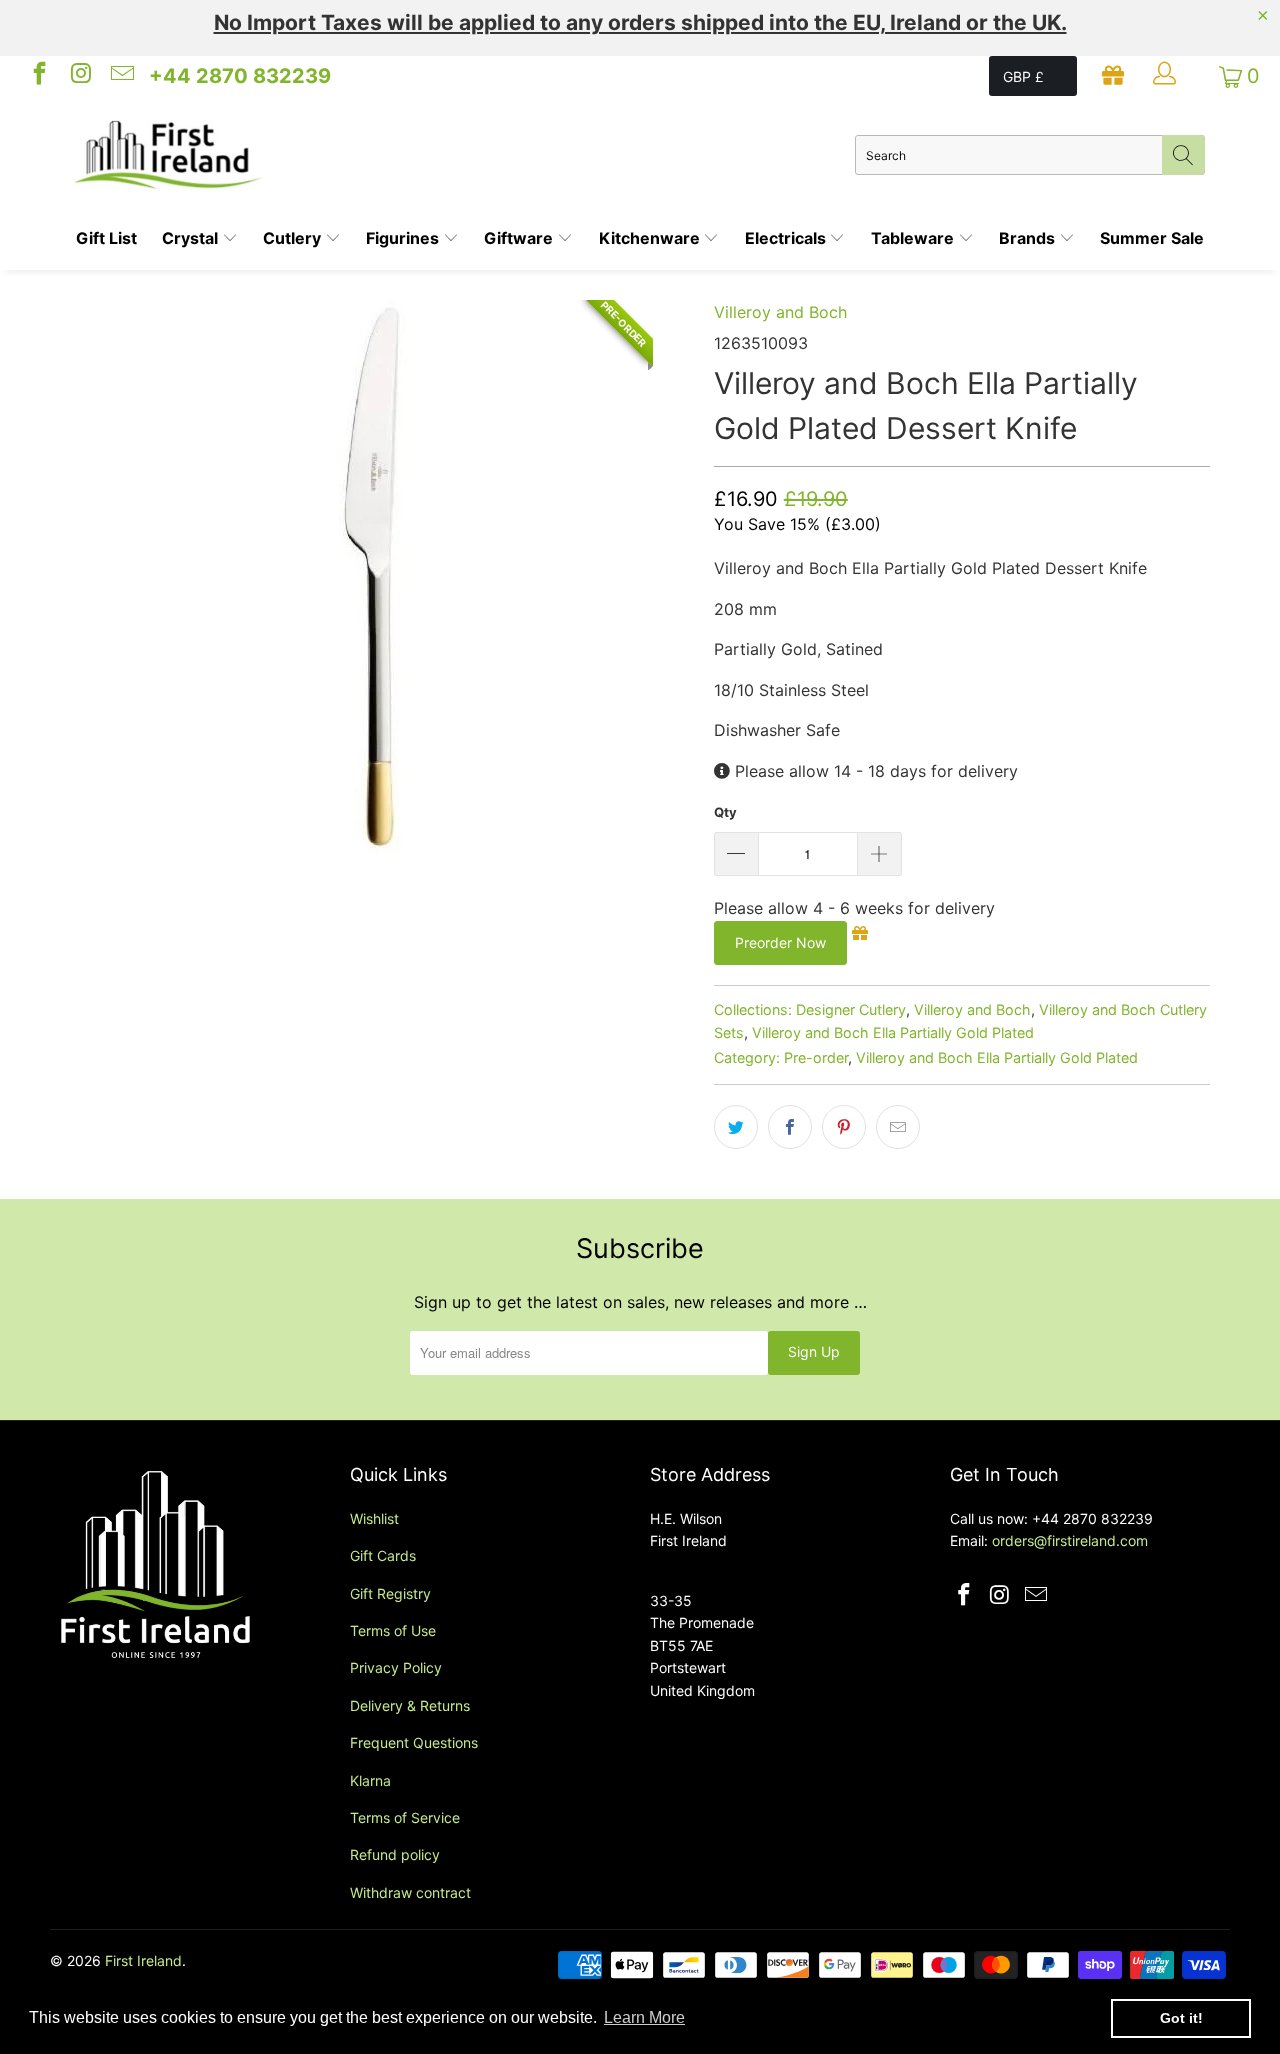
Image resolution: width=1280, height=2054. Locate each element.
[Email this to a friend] (898, 1127)
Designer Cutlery (851, 1009)
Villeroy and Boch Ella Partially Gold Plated (893, 1032)
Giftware (520, 238)
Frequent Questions (414, 1742)
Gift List (106, 238)
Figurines (404, 238)
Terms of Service (405, 1817)
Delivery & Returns (410, 1705)
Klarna (370, 1780)
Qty (725, 812)
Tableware (914, 238)
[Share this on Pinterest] (844, 1127)
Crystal (192, 238)
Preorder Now (780, 942)
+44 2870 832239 (240, 76)
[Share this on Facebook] (790, 1127)
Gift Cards (383, 1555)
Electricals (787, 238)
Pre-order (816, 1057)
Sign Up (814, 1351)
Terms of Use (393, 1630)
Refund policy (395, 1854)
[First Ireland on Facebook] (38, 76)
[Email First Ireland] (121, 76)
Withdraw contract (410, 1892)
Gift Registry (390, 1593)
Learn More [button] (644, 2017)
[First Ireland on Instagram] (79, 76)
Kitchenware (651, 238)
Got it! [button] (1181, 2018)
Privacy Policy (396, 1667)
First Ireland (143, 1960)
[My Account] (1167, 76)
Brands (1029, 238)
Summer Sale (1152, 238)
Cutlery (294, 238)
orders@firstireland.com (1070, 1540)
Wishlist (374, 1518)
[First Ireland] (465, 155)
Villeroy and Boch (780, 312)
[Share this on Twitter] (736, 1127)
